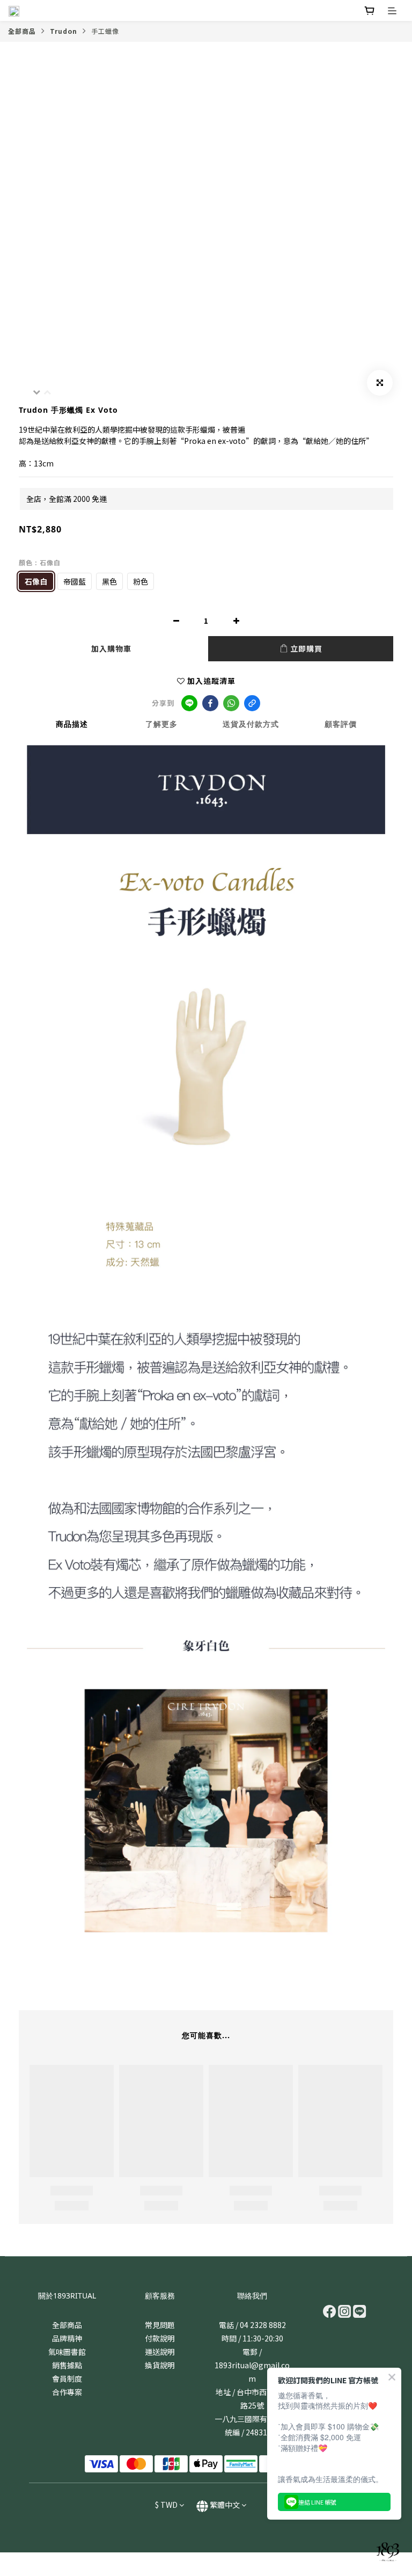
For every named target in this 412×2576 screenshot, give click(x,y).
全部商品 (22, 31)
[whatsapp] (231, 703)
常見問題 (160, 2325)
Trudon (64, 31)
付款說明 (160, 2338)
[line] (189, 703)
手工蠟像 (105, 31)
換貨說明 (160, 2365)
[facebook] (210, 703)
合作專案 (67, 2392)
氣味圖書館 (67, 2352)
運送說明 (160, 2352)
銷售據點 (67, 2365)
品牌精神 (67, 2338)
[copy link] (252, 703)
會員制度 (67, 2378)
